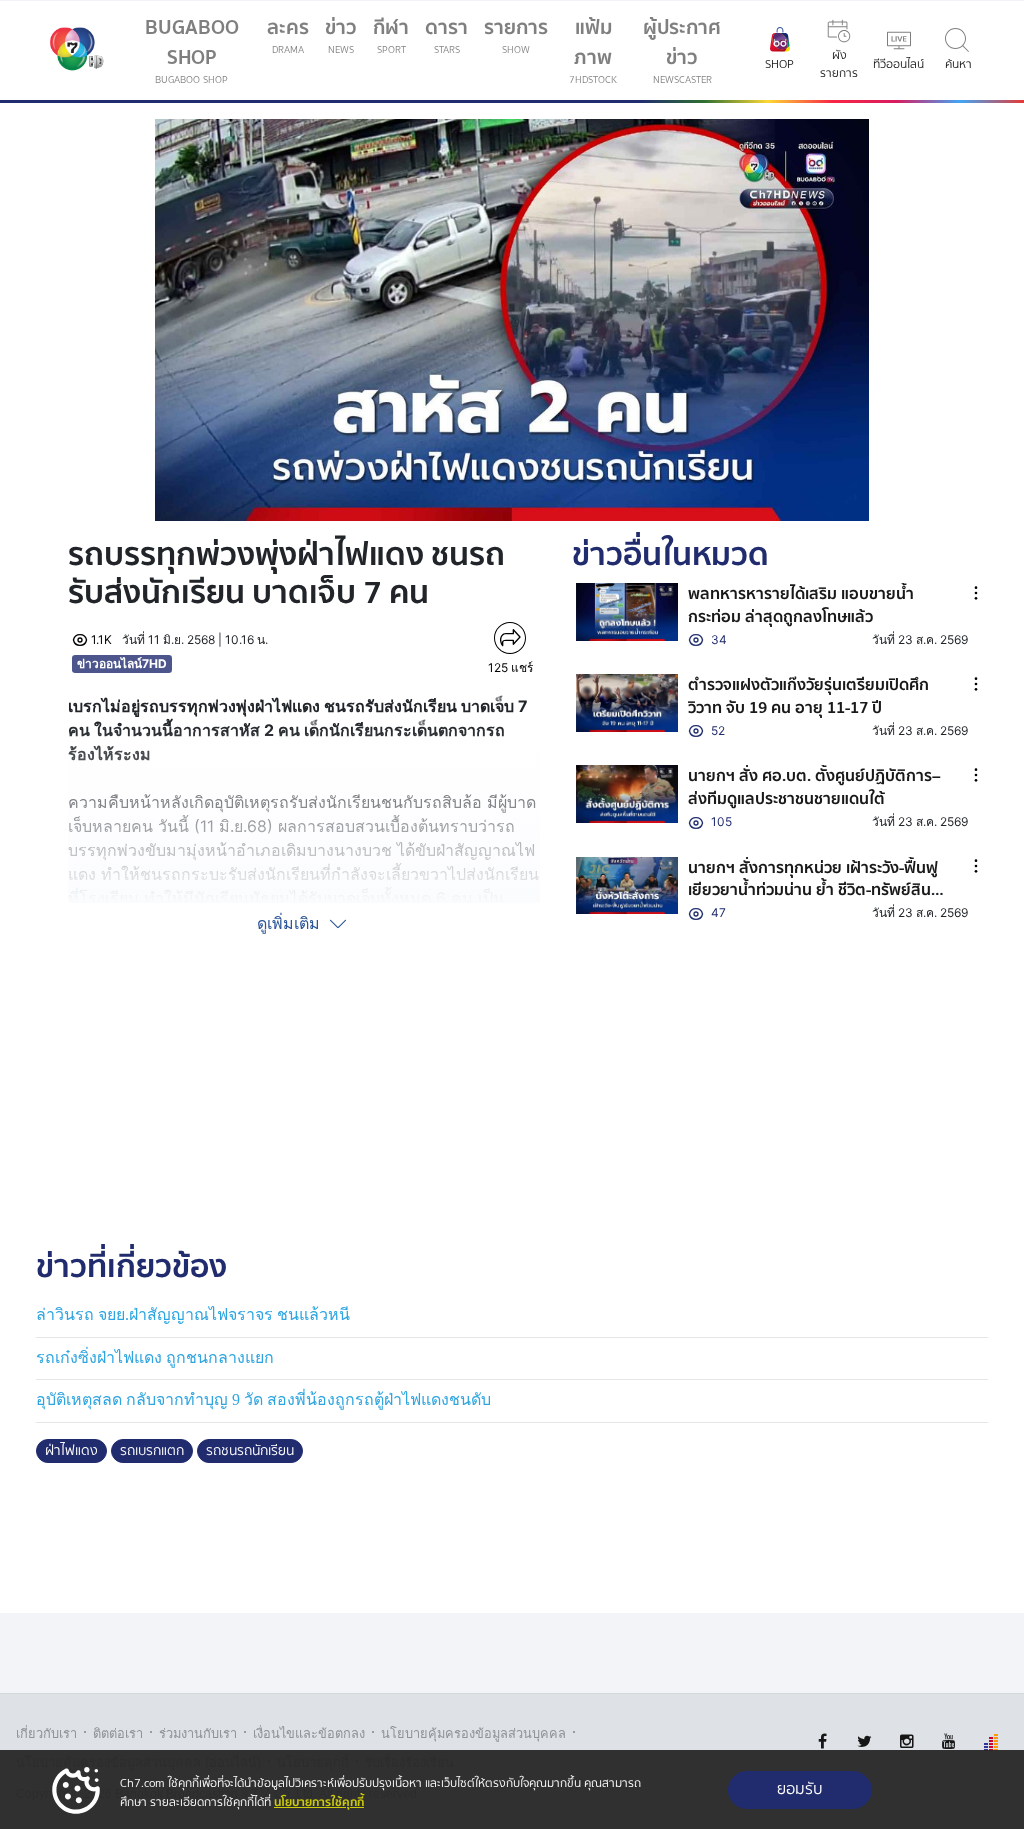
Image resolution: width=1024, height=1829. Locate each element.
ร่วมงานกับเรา (198, 1733)
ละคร (288, 34)
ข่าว (341, 34)
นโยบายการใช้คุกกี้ (319, 1802)
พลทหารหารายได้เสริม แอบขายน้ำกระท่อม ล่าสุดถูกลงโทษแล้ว (801, 605)
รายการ (516, 34)
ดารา (446, 34)
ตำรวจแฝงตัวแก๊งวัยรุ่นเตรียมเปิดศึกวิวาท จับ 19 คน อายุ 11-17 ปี (808, 696)
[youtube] (948, 1741)
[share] (510, 638)
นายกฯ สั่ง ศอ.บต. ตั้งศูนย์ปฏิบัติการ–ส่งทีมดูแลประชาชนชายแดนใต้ (814, 787)
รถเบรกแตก (152, 1451)
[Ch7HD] (72, 51)
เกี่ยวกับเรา (46, 1733)
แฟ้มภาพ (593, 49)
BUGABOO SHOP (192, 49)
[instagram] (906, 1741)
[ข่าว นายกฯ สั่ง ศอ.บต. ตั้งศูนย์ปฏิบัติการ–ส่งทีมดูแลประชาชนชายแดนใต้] (627, 793)
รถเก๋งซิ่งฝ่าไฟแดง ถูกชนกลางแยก (155, 1357)
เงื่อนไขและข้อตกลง (309, 1733)
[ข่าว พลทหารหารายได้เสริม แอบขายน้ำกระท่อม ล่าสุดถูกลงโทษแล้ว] (627, 611)
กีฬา (395, 39)
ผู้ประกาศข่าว (682, 49)
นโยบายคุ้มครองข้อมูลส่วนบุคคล (473, 1733)
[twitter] (864, 1741)
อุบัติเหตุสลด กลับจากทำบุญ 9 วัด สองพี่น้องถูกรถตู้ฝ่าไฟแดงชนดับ (263, 1399)
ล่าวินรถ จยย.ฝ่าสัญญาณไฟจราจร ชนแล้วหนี (193, 1314)
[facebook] (822, 1741)
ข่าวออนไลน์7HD (122, 663)
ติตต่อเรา (118, 1733)
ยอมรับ (800, 1789)
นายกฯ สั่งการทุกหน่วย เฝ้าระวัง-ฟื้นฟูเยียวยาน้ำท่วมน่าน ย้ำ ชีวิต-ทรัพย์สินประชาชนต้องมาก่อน (813, 890)
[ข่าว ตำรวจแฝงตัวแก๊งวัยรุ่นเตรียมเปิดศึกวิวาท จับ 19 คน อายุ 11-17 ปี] (627, 702)
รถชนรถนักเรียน (250, 1451)
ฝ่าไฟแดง (71, 1451)
